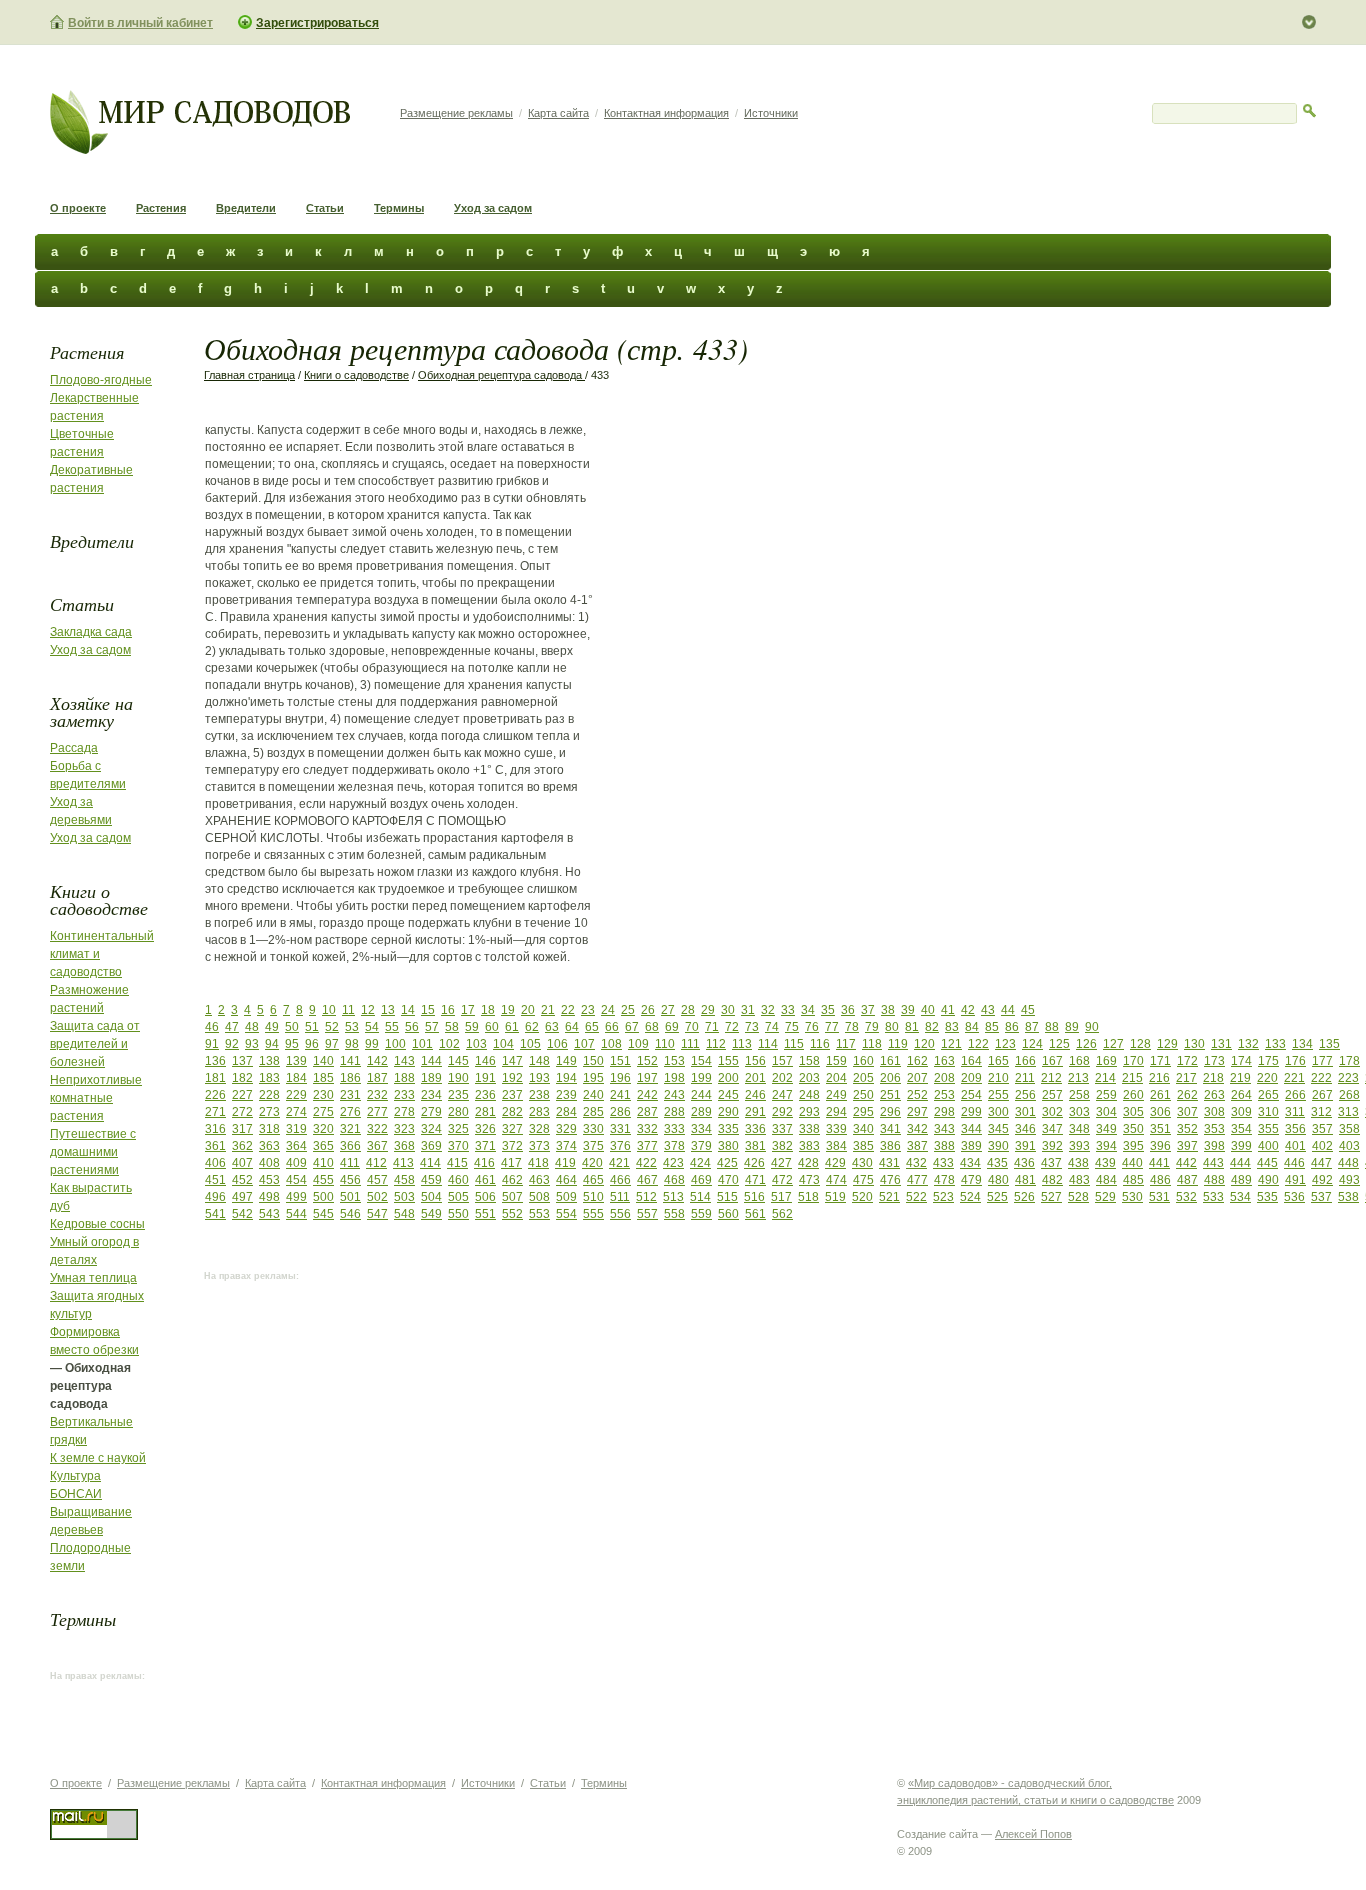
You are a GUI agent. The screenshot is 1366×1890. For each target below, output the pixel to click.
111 (690, 1044)
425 (727, 1163)
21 (548, 1010)
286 (620, 1112)
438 (1078, 1163)
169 (1106, 1061)
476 (890, 1180)
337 (782, 1129)
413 (403, 1163)
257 (1052, 1095)
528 (1078, 1197)
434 (970, 1163)
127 (1113, 1044)
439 (1105, 1163)
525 (997, 1197)
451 (215, 1180)
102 (449, 1044)
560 (728, 1214)
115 (794, 1044)
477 (917, 1180)
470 (728, 1180)
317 (242, 1129)
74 (772, 1027)
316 (215, 1129)
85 (992, 1027)
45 (1028, 1010)
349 (1106, 1129)
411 (350, 1163)
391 (1025, 1146)
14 (408, 1010)
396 (1160, 1146)
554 (566, 1214)
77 (832, 1027)
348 (1079, 1129)
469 (701, 1180)
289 (701, 1112)
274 (296, 1112)
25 (628, 1010)
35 (828, 1010)
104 (503, 1044)
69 (672, 1027)
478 (944, 1180)
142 (377, 1061)
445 (1267, 1163)
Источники (771, 113)
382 (782, 1146)
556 (620, 1214)
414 (430, 1163)
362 (242, 1146)
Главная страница (249, 375)
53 (352, 1027)
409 (296, 1163)
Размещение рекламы (456, 113)
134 (1302, 1044)
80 (892, 1027)
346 (1025, 1129)
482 (1052, 1180)
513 (673, 1197)
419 (565, 1163)
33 (788, 1010)
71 (712, 1027)
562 (782, 1214)
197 (647, 1078)
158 (809, 1061)
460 (458, 1180)
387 (917, 1146)
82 (932, 1027)
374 (566, 1146)
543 (269, 1214)
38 (888, 1010)
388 (944, 1146)
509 (566, 1197)
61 (512, 1027)
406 (215, 1163)
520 (862, 1197)
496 (215, 1197)
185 (323, 1078)
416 (484, 1163)
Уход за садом (493, 208)
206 (890, 1078)
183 (269, 1078)
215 (1132, 1078)
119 (898, 1044)
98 (352, 1044)
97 (332, 1044)
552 (512, 1214)
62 (532, 1027)
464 (566, 1180)
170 (1133, 1061)
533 (1213, 1197)
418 (538, 1163)
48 (252, 1027)
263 (1214, 1095)
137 (242, 1061)
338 (809, 1129)
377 (647, 1146)
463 (539, 1180)
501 (350, 1197)
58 (452, 1027)
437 (1051, 1163)
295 (863, 1112)
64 (572, 1027)
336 (755, 1129)
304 (1106, 1112)
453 (269, 1180)
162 (917, 1061)
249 (836, 1095)
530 (1132, 1197)
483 (1079, 1180)
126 (1086, 1044)
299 (971, 1112)
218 (1213, 1078)
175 (1268, 1061)
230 (323, 1095)
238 (539, 1095)
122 (978, 1044)
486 (1160, 1180)
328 (539, 1129)
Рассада (74, 748)
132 (1248, 1044)
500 (323, 1197)
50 (292, 1027)
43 (988, 1010)
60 (492, 1027)
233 (404, 1095)
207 (917, 1078)
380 (728, 1146)
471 (755, 1180)
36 (848, 1010)
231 (350, 1095)
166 (1025, 1061)
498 (269, 1197)
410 (323, 1163)
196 (620, 1078)
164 (971, 1061)
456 (350, 1180)
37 (868, 1010)
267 (1322, 1095)
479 (971, 1180)
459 (431, 1180)
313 (1348, 1112)
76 (812, 1027)
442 (1186, 1163)
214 (1105, 1078)
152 (647, 1061)
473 (809, 1180)
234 (431, 1095)
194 (566, 1078)
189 (431, 1078)
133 (1275, 1044)
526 (1024, 1197)
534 (1240, 1197)
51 (312, 1027)
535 (1267, 1197)
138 (269, 1061)
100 (395, 1044)
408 (269, 1163)
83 (952, 1027)
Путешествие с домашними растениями (93, 1152)
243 (674, 1095)
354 (1241, 1129)
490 (1268, 1180)
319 (296, 1129)
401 (1295, 1146)
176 (1295, 1061)
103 (476, 1044)
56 (412, 1027)
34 (808, 1010)
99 (372, 1044)
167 (1052, 1061)
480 (998, 1180)
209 (971, 1078)
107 (584, 1044)
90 (1092, 1027)
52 (332, 1027)
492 (1322, 1180)
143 (404, 1061)
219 (1240, 1078)
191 (485, 1078)
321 (350, 1129)
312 (1321, 1112)
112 (716, 1044)
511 (620, 1197)
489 (1241, 1180)
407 (242, 1163)
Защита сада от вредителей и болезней (95, 1044)
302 (1052, 1112)
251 (890, 1095)
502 (377, 1197)
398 (1214, 1146)
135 (1329, 1044)
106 (557, 1044)
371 (485, 1146)
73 (752, 1027)
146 (485, 1061)
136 (215, 1061)
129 (1167, 1044)
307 (1187, 1112)
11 (348, 1010)
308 (1214, 1112)
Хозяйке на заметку (91, 711)
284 (566, 1112)
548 (404, 1214)
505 (458, 1197)
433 (943, 1163)
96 (312, 1044)
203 (809, 1078)
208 (944, 1078)
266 (1295, 1095)
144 (431, 1061)
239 (566, 1095)
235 (458, 1095)
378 (674, 1146)
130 (1194, 1044)
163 (944, 1061)
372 (512, 1146)
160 (863, 1061)
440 (1132, 1163)
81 (912, 1027)
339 (836, 1129)
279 (431, 1112)
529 (1105, 1197)
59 (472, 1027)
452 (242, 1180)
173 (1214, 1061)
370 (458, 1146)
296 (890, 1112)
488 (1214, 1180)
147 (512, 1061)
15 (428, 1010)
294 (836, 1112)
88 (1052, 1027)
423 (673, 1163)
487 (1187, 1180)
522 (916, 1197)
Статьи (325, 208)
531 (1159, 1197)
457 (377, 1180)
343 (944, 1129)
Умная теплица (93, 1278)
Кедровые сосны (97, 1224)
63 (552, 1027)
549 (431, 1214)
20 (528, 1010)
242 (647, 1095)
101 (422, 1044)
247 (782, 1095)
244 (701, 1095)
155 (728, 1061)
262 (1187, 1095)
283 (539, 1112)
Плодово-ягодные (101, 380)
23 (588, 1010)
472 (782, 1180)
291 (755, 1112)
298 (944, 1112)
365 (323, 1146)
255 (998, 1095)
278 (404, 1112)
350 (1133, 1129)
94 (272, 1044)
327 (512, 1129)
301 (1025, 1112)
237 (512, 1095)
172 (1187, 1061)
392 (1052, 1146)
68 (652, 1027)
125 (1059, 1044)
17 (468, 1010)
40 (928, 1010)
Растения (161, 208)
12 (368, 1010)
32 (768, 1010)
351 (1160, 1129)
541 (215, 1214)
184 (296, 1078)
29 (708, 1010)
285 (593, 1112)
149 (566, 1061)
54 (372, 1027)
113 (742, 1044)
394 (1106, 1146)
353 (1214, 1129)
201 (755, 1078)
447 (1321, 1163)
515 (727, 1197)
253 (944, 1095)
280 (458, 1112)
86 (1012, 1027)
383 (809, 1146)
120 (924, 1044)
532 (1186, 1197)
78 (852, 1027)
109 (638, 1044)
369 (431, 1146)
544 (296, 1214)
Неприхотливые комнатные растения (96, 1098)
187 (377, 1078)
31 (748, 1010)
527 (1051, 1197)
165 (998, 1061)
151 (620, 1061)
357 (1322, 1129)
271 (215, 1112)
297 (917, 1112)
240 (593, 1095)
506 (485, 1197)
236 (485, 1095)
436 (1024, 1163)
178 (1349, 1061)
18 (488, 1010)
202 (782, 1078)
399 (1241, 1146)
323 (404, 1129)
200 (728, 1078)
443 (1213, 1163)
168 (1079, 1061)
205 (863, 1078)
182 (242, 1078)
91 (212, 1044)
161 (890, 1061)
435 (997, 1163)
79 (872, 1027)
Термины (399, 208)
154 (701, 1061)
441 (1159, 1163)
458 (404, 1180)
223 (1348, 1078)
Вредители (246, 208)
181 (215, 1078)
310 (1268, 1112)
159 (836, 1061)
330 (593, 1129)
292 (782, 1112)
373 (539, 1146)
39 (908, 1010)
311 (1295, 1112)
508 (539, 1197)
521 (889, 1197)
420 (592, 1163)
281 (485, 1112)
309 (1241, 1112)
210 (998, 1078)
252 (917, 1095)
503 (404, 1197)
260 (1133, 1095)
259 (1106, 1095)
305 (1133, 1112)
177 (1322, 1061)
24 (608, 1010)
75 (792, 1027)
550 (458, 1214)
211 (1025, 1078)
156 (755, 1061)
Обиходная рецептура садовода (501, 375)
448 (1348, 1163)
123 (1005, 1044)
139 (296, 1061)
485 (1133, 1180)
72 (732, 1027)
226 (215, 1095)
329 (566, 1129)
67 (632, 1027)
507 (512, 1197)
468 (674, 1180)
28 (688, 1010)
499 (296, 1197)
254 (971, 1095)
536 (1294, 1197)
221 (1294, 1078)
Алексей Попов (1033, 1834)
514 (700, 1197)
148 (539, 1061)
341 (890, 1129)
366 (350, 1146)
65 (592, 1027)
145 (458, 1061)
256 (1025, 1095)
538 (1348, 1197)
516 (754, 1197)
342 (917, 1129)
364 (296, 1146)
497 (242, 1197)
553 (539, 1214)
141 (350, 1061)
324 (431, 1129)
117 (846, 1044)
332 (647, 1129)
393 (1079, 1146)
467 (647, 1180)
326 (485, 1129)
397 (1187, 1146)
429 (835, 1163)
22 (568, 1010)
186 (350, 1078)
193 (539, 1078)
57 (432, 1027)
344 (971, 1129)
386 (890, 1146)
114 (768, 1044)
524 (970, 1197)
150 (593, 1061)
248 (809, 1095)
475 (863, 1180)
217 (1186, 1078)
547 (377, 1214)
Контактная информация (666, 113)
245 (728, 1095)
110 (665, 1044)
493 (1349, 1180)
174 (1241, 1061)
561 (755, 1214)
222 (1321, 1078)
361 (215, 1146)
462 (512, 1180)
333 (674, 1129)
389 (971, 1146)
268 (1349, 1095)
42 (968, 1010)
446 (1294, 1163)
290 (728, 1112)
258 (1079, 1095)
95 (292, 1044)
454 (296, 1180)
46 (212, 1027)
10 (329, 1010)
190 (458, 1078)
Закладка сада (91, 632)
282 (512, 1112)
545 (323, 1214)
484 (1106, 1180)
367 (377, 1146)
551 (485, 1214)
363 (269, 1146)
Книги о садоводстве (99, 899)
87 (1032, 1027)
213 (1078, 1078)
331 (620, 1129)
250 (863, 1095)
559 (701, 1214)
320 (323, 1129)
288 (674, 1112)
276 (350, 1112)
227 (242, 1095)
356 (1295, 1129)
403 (1349, 1146)
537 (1321, 1197)
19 (508, 1010)
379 (701, 1146)
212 (1051, 1078)
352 (1187, 1129)
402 (1322, 1146)
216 (1159, 1078)
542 (242, 1214)
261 (1160, 1095)
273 (269, 1112)
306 (1160, 1112)
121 (951, 1044)
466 (620, 1180)
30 (728, 1010)
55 (392, 1027)
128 (1140, 1044)
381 (755, 1146)
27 (668, 1010)
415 (457, 1163)
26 (648, 1010)
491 (1295, 1180)
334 (701, 1129)
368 (404, 1146)
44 (1008, 1010)
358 (1349, 1129)
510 (593, 1197)
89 (1072, 1027)
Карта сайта (558, 113)
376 (620, 1146)
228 (269, 1095)
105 (530, 1044)
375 (593, 1146)
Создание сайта (937, 1834)
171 (1160, 1061)
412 (376, 1163)
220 (1267, 1078)
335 (728, 1129)
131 (1221, 1044)
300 (998, 1112)
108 (611, 1044)
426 (754, 1163)
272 (242, 1112)
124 (1032, 1044)
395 (1133, 1146)
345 (998, 1129)
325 (458, 1129)
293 (809, 1112)
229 (296, 1095)
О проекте (78, 208)
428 (808, 1163)
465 (593, 1180)
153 (674, 1061)
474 (836, 1180)
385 (863, 1146)
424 (700, 1163)
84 (972, 1027)
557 (647, 1214)
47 (232, 1027)
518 (808, 1197)
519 (835, 1197)
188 (404, 1078)
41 (948, 1010)
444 (1240, 1163)
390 (998, 1146)
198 (674, 1078)
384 (836, 1146)
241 (620, 1095)
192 (512, 1078)
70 (692, 1027)
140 (323, 1061)
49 (272, 1027)
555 (593, 1214)
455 (323, 1180)
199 (701, 1078)
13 (388, 1010)
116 (820, 1044)
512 (646, 1197)
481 (1025, 1180)
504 (431, 1197)
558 (674, 1214)
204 (836, 1078)
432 (916, 1163)
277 (377, 1112)
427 (781, 1163)
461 (485, 1180)
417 (511, 1163)
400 (1268, 1146)
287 (647, 1112)
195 (593, 1078)
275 (323, 1112)
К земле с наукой (98, 1458)
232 (377, 1095)
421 (619, 1163)
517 (781, 1197)
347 (1052, 1129)
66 (612, 1027)
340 (863, 1129)
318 (269, 1129)
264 (1241, 1095)
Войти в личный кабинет (140, 23)
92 (232, 1044)
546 (350, 1214)
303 (1079, 1112)
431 (889, 1163)
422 (646, 1163)
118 (872, 1044)
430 (862, 1163)
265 (1268, 1095)
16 (448, 1010)
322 (377, 1129)
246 (755, 1095)
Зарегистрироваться (317, 23)
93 (252, 1044)
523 (943, 1197)
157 (782, 1061)
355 (1268, 1129)
